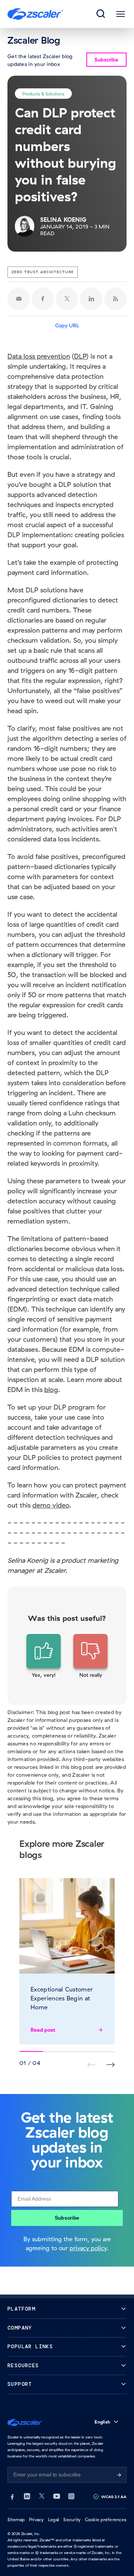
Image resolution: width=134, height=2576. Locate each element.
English (102, 2422)
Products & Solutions (43, 93)
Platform (21, 2309)
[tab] (101, 14)
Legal (54, 2520)
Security (72, 2520)
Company (20, 2328)
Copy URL (67, 325)
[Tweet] (67, 299)
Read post (43, 2030)
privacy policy (88, 2248)
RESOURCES (23, 2366)
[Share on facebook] (43, 299)
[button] (44, 1656)
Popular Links (30, 2347)
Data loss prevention (39, 356)
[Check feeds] (115, 299)
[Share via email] (19, 299)
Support (20, 2384)
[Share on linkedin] (91, 299)
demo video (51, 1505)
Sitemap (16, 2520)
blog (51, 1390)
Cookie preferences (106, 2520)
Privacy (36, 2520)
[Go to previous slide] (110, 2065)
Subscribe (67, 2218)
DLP (80, 356)
